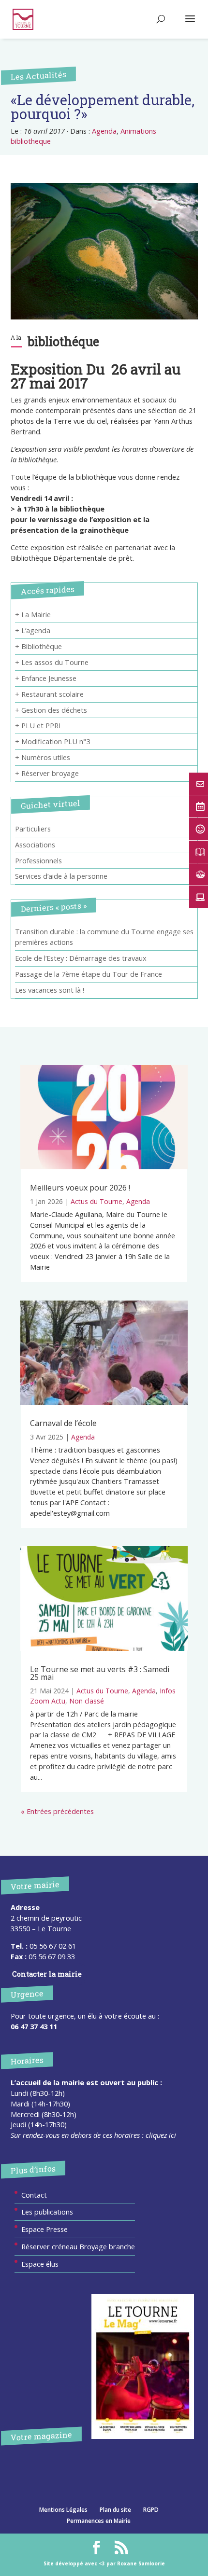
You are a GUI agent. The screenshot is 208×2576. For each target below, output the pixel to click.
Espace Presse (45, 2229)
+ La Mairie (33, 614)
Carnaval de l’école (63, 1423)
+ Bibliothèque (38, 646)
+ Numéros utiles (43, 757)
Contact (34, 2195)
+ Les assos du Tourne (52, 662)
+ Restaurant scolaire (49, 694)
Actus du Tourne (97, 1201)
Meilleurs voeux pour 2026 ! (80, 1188)
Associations (35, 845)
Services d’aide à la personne (61, 876)
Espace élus (40, 2264)
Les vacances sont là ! (50, 990)
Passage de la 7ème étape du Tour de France (89, 974)
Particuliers (33, 829)
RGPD (151, 2510)
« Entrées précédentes (57, 1811)
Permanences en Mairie (99, 2521)
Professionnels (38, 860)
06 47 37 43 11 (34, 2026)
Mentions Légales (63, 2510)
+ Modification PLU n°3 (53, 741)
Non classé (87, 1701)
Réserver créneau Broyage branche (78, 2246)
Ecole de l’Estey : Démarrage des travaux (81, 958)
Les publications (47, 2212)
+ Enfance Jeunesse (46, 678)
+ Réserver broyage (47, 773)
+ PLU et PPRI (38, 725)
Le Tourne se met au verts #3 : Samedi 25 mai (100, 1673)
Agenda (104, 131)
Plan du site (115, 2510)
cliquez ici (161, 2135)
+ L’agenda (33, 630)
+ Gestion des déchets (51, 710)
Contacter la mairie (47, 1974)
